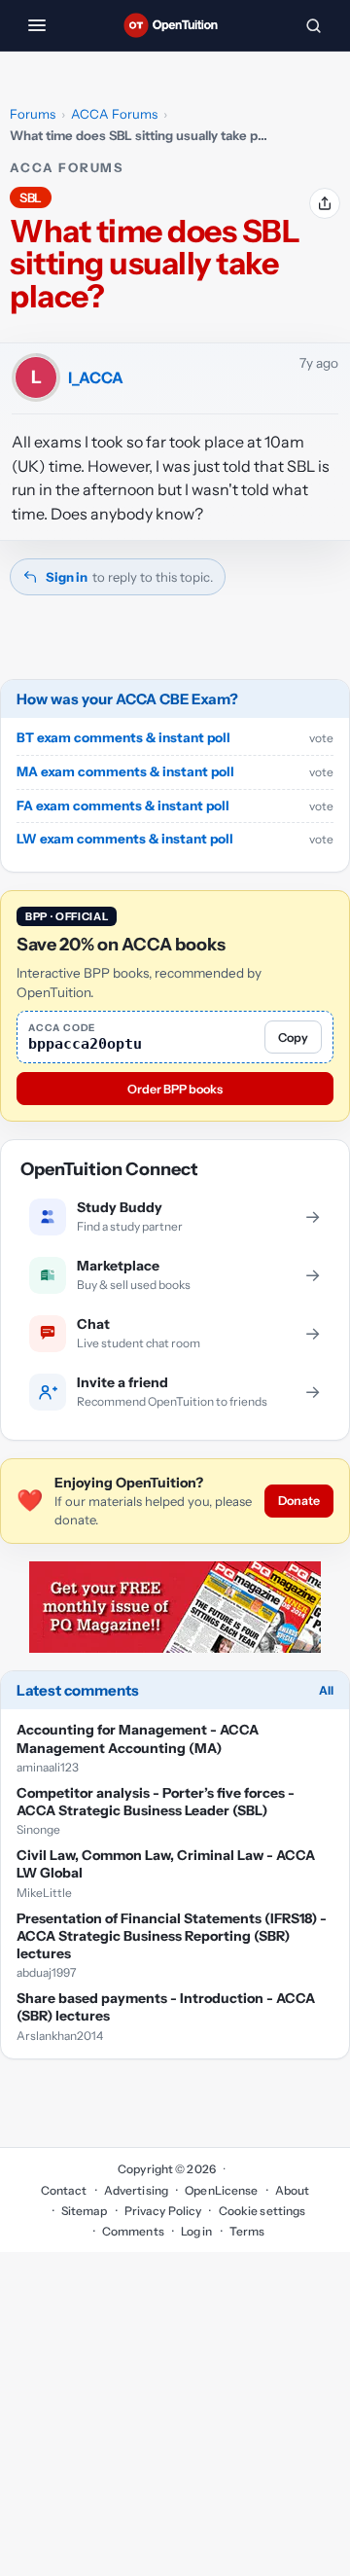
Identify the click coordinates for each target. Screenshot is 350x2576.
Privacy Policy (163, 2211)
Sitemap (85, 2211)
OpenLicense (221, 2190)
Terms (247, 2231)
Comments (133, 2231)
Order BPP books (175, 1089)
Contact (64, 2190)
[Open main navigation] (37, 25)
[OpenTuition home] (175, 25)
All (326, 1690)
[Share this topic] (325, 203)
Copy (293, 1038)
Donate (299, 1501)
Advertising (136, 2190)
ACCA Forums (114, 114)
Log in (197, 2231)
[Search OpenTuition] (313, 25)
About (293, 2190)
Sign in (67, 577)
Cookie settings (262, 2211)
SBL (31, 197)
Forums (33, 114)
